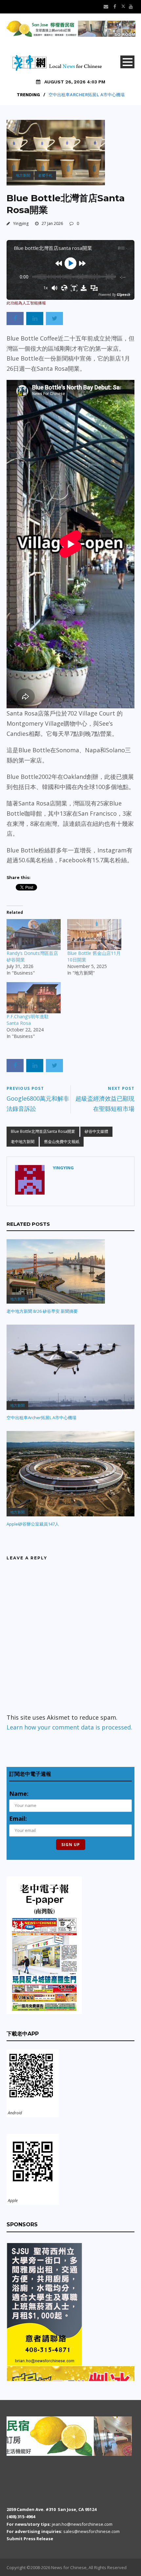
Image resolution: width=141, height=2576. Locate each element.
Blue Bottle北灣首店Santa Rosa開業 (43, 1131)
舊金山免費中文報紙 (62, 1142)
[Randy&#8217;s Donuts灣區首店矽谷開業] (34, 935)
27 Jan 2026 (52, 223)
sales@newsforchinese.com (91, 2531)
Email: (18, 1818)
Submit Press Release (30, 2539)
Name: (19, 1794)
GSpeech (123, 295)
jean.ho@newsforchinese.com (82, 2524)
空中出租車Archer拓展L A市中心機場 (41, 1418)
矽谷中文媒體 (96, 1131)
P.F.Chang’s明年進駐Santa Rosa (28, 1020)
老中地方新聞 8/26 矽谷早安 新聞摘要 (42, 1311)
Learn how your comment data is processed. (69, 1727)
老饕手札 (45, 175)
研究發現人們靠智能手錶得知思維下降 (86, 95)
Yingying (21, 223)
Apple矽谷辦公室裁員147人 (33, 1524)
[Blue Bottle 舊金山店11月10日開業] (94, 935)
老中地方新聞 (23, 1142)
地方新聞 (23, 175)
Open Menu (127, 62)
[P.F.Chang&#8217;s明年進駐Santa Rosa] (34, 998)
